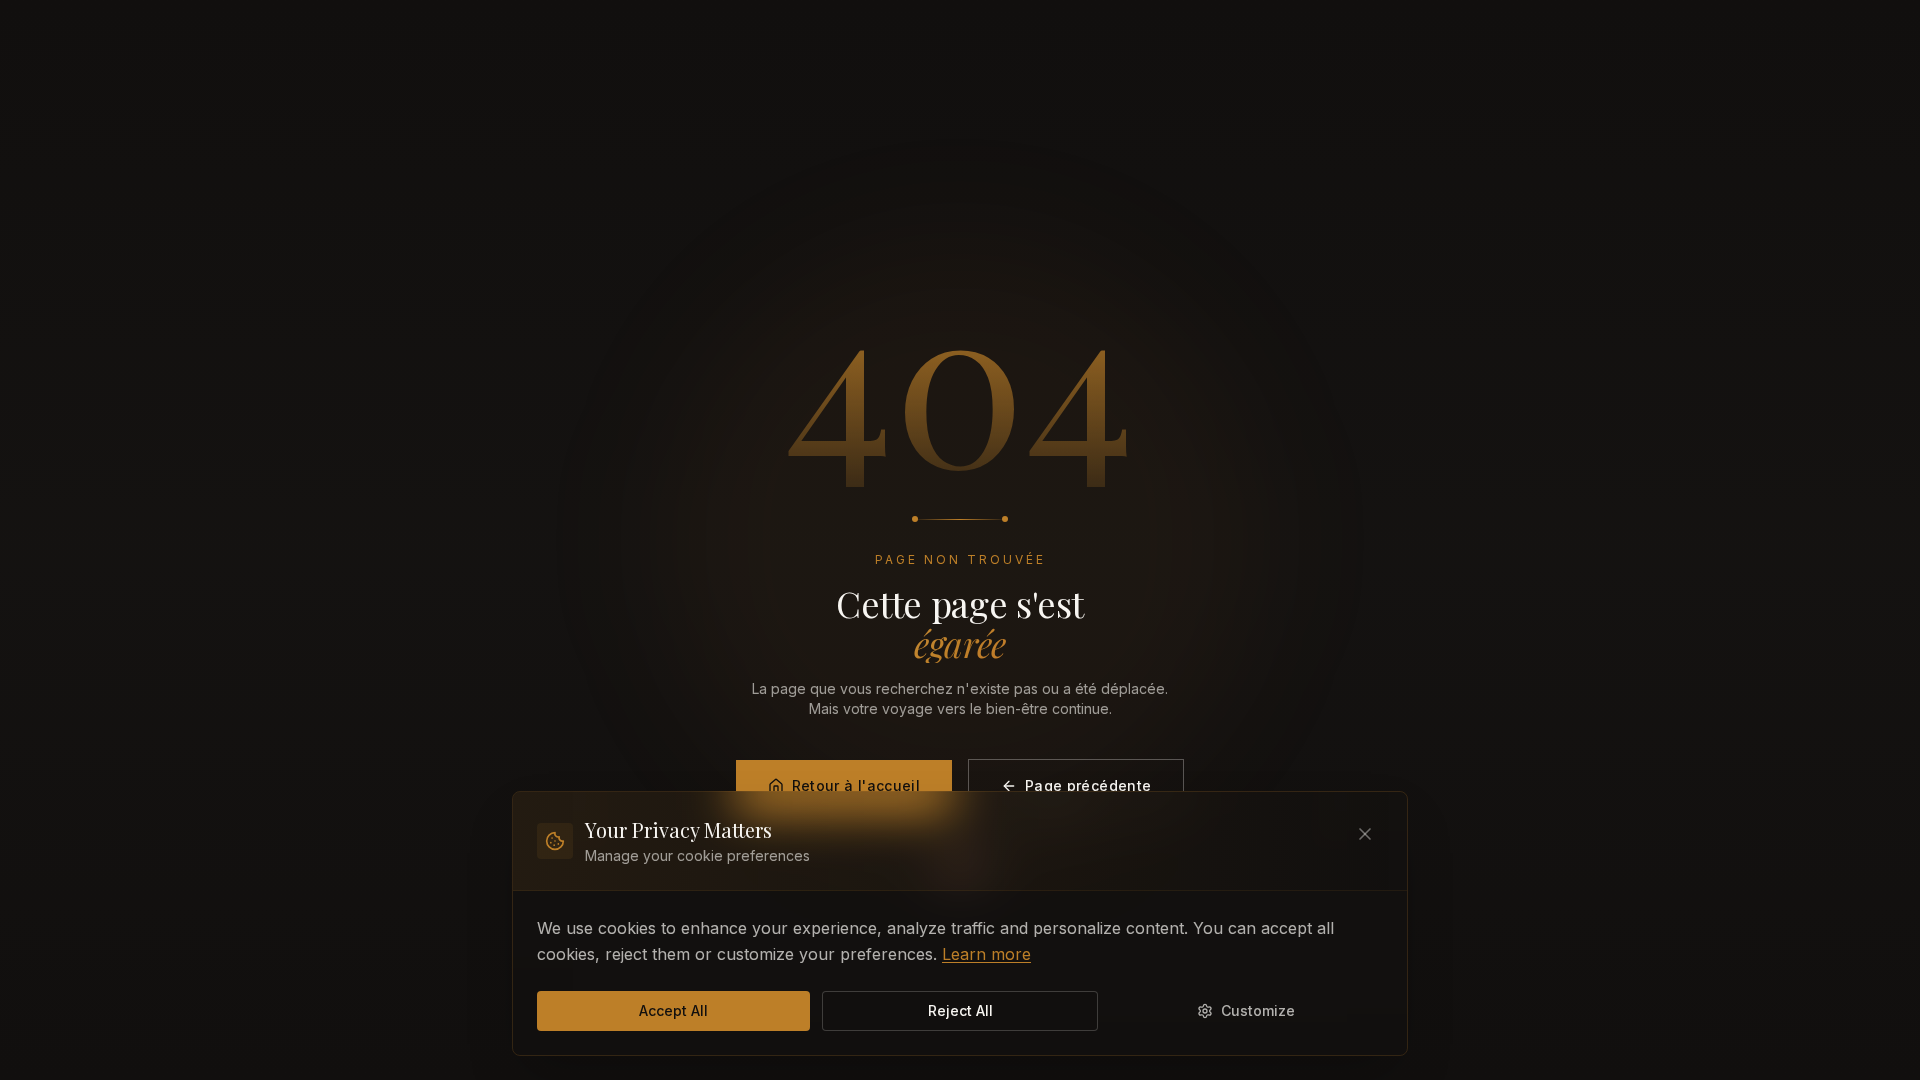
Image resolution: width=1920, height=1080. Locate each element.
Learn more (986, 954)
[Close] (1365, 834)
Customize (1258, 1010)
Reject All (960, 1010)
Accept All (673, 1010)
